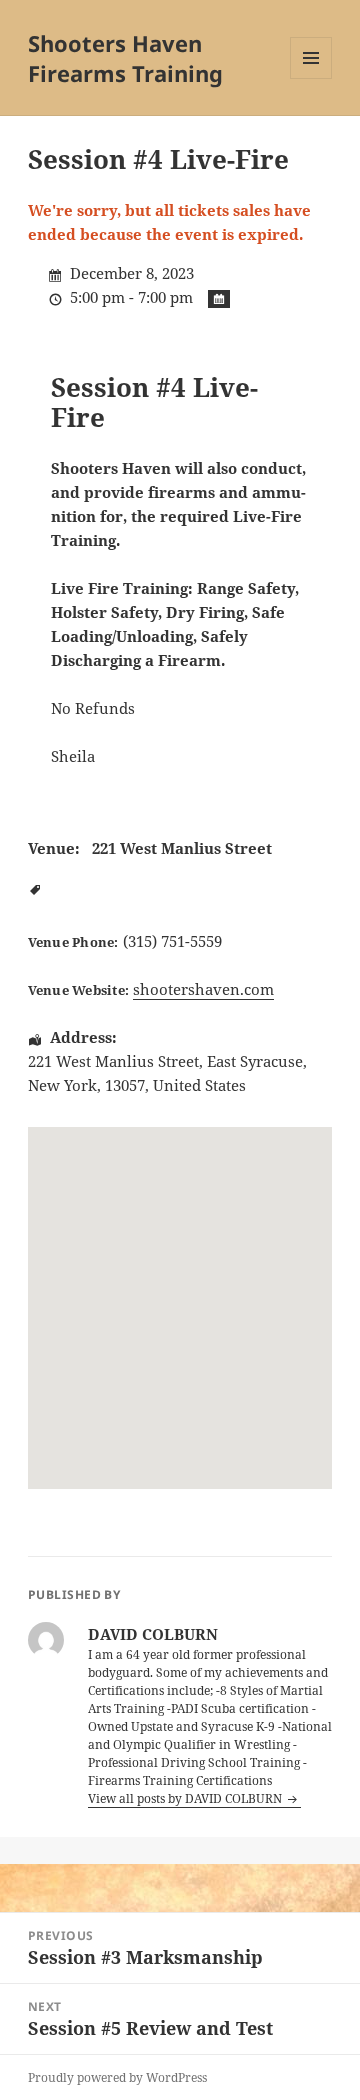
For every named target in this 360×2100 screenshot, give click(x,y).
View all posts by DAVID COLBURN (186, 1798)
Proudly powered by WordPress (117, 2077)
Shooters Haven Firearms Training (125, 58)
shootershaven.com (203, 989)
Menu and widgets (311, 78)
